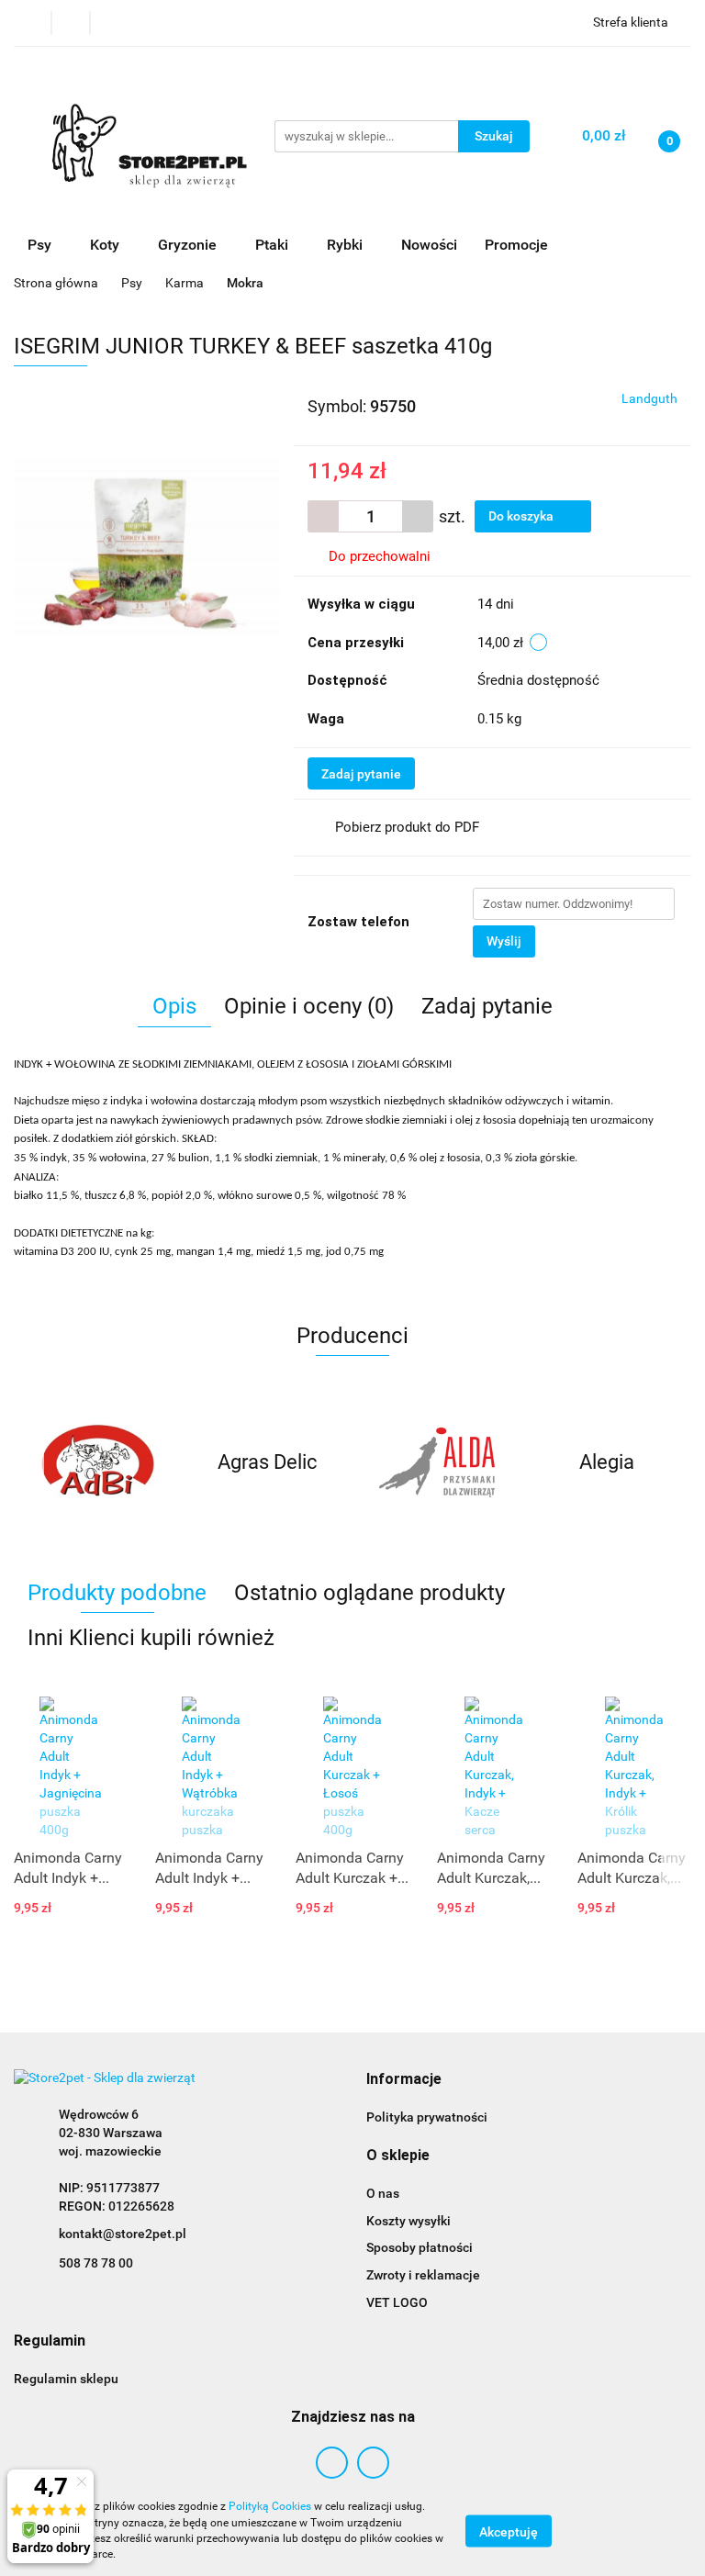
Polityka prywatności (427, 2117)
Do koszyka (522, 516)
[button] (404, 2080)
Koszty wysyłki (408, 2221)
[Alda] (437, 1462)
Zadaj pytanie (361, 774)
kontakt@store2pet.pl (123, 2234)
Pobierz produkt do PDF (407, 827)
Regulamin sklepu (66, 2379)
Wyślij (504, 941)
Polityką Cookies (270, 2506)
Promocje (516, 245)
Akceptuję (509, 2531)
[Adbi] (99, 1462)
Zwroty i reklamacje (423, 2275)
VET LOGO (397, 2302)
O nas (383, 2193)
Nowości (429, 245)
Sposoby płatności (420, 2247)
